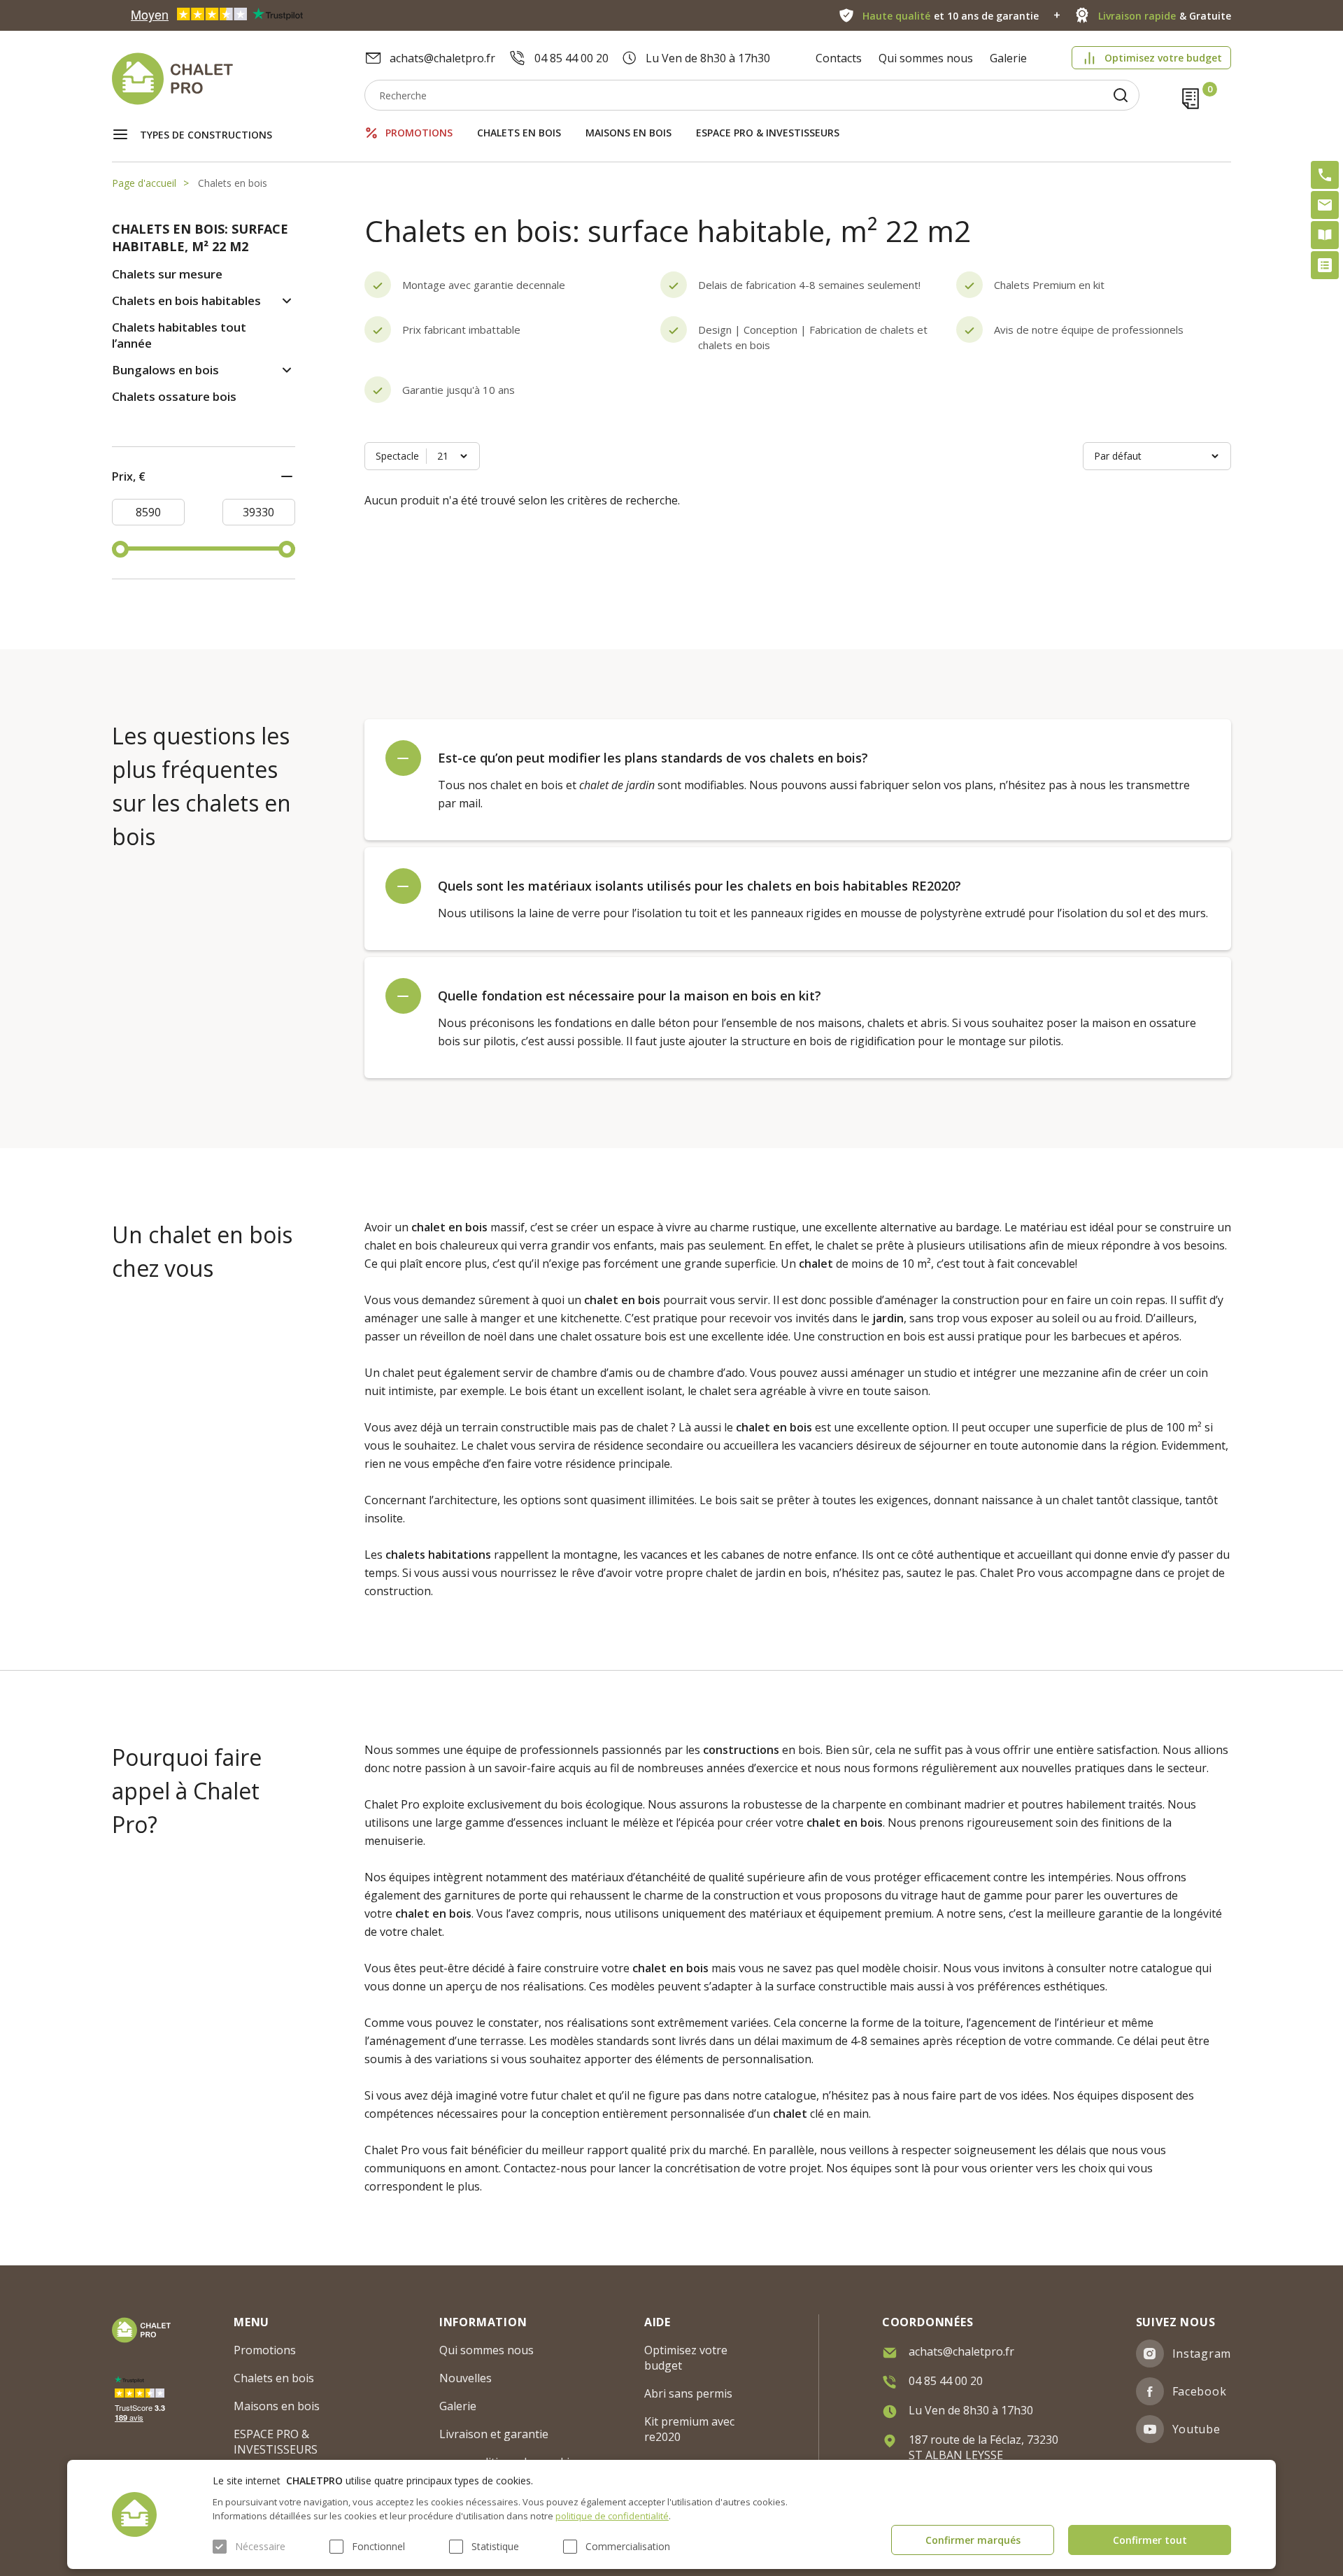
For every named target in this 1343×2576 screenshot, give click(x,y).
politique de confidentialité (612, 2516)
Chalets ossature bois (174, 396)
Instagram (1202, 2354)
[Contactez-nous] (1325, 205)
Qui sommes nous (926, 58)
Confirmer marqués (973, 2540)
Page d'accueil (144, 183)
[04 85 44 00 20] (1325, 175)
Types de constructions (206, 135)
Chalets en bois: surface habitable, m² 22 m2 (200, 238)
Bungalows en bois (165, 370)
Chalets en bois (519, 133)
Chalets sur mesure (167, 274)
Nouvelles (466, 2378)
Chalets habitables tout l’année (179, 335)
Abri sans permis (688, 2393)
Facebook (1200, 2391)
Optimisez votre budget (1163, 58)
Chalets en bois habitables (186, 300)
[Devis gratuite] (1325, 265)
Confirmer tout (1150, 2540)
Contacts (839, 58)
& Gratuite (1165, 16)
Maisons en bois (628, 133)
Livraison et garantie (494, 2434)
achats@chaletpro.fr (442, 58)
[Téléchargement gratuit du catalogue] (1325, 235)
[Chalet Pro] (238, 79)
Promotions (419, 133)
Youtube (1196, 2429)
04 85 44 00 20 (571, 58)
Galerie (1008, 58)
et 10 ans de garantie (951, 16)
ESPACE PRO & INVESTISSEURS (768, 133)
